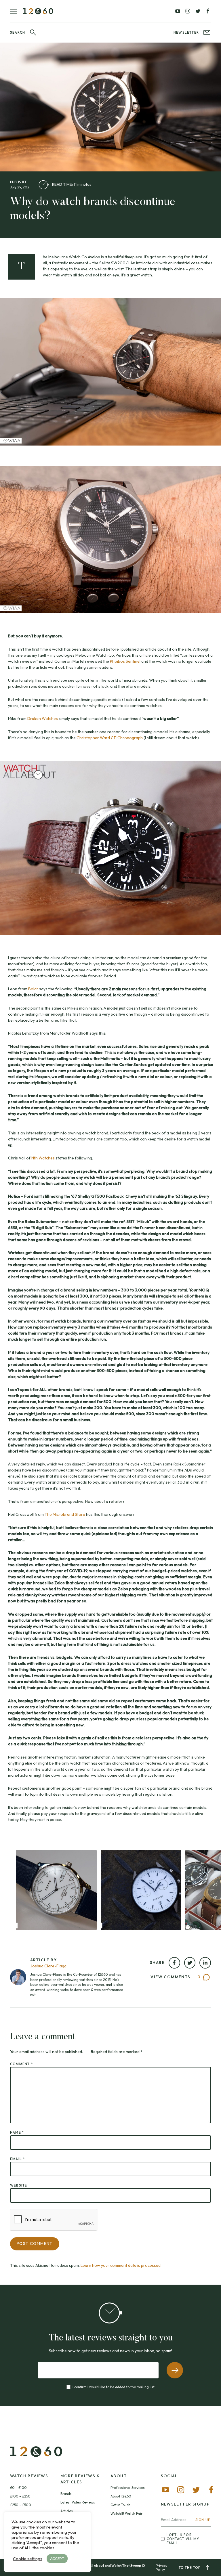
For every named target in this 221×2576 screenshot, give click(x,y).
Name (17, 2132)
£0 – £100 (18, 2488)
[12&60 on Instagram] (188, 11)
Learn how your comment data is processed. (121, 2265)
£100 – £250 (20, 2496)
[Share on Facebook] (174, 1963)
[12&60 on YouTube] (178, 11)
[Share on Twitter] (190, 1963)
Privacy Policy (161, 2568)
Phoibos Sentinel (125, 661)
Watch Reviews (29, 2476)
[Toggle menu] (17, 11)
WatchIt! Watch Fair (126, 2513)
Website (19, 2185)
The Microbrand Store (65, 1514)
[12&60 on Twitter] (198, 11)
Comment (21, 2064)
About (119, 2476)
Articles (67, 2511)
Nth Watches (43, 1158)
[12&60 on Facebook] (208, 11)
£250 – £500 (21, 2505)
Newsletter (186, 32)
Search (18, 32)
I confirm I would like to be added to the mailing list (114, 2387)
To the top (190, 2568)
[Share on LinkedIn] (205, 1963)
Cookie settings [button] (28, 2559)
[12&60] (38, 11)
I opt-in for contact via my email (183, 2539)
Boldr (33, 989)
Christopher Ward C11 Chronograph (110, 738)
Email (17, 2159)
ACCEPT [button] (57, 2558)
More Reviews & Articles (80, 2479)
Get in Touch (120, 2505)
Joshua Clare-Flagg (48, 1966)
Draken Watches (43, 718)
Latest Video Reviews (78, 2502)
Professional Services (128, 2488)
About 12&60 (121, 2496)
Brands (66, 2494)
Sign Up (203, 2520)
